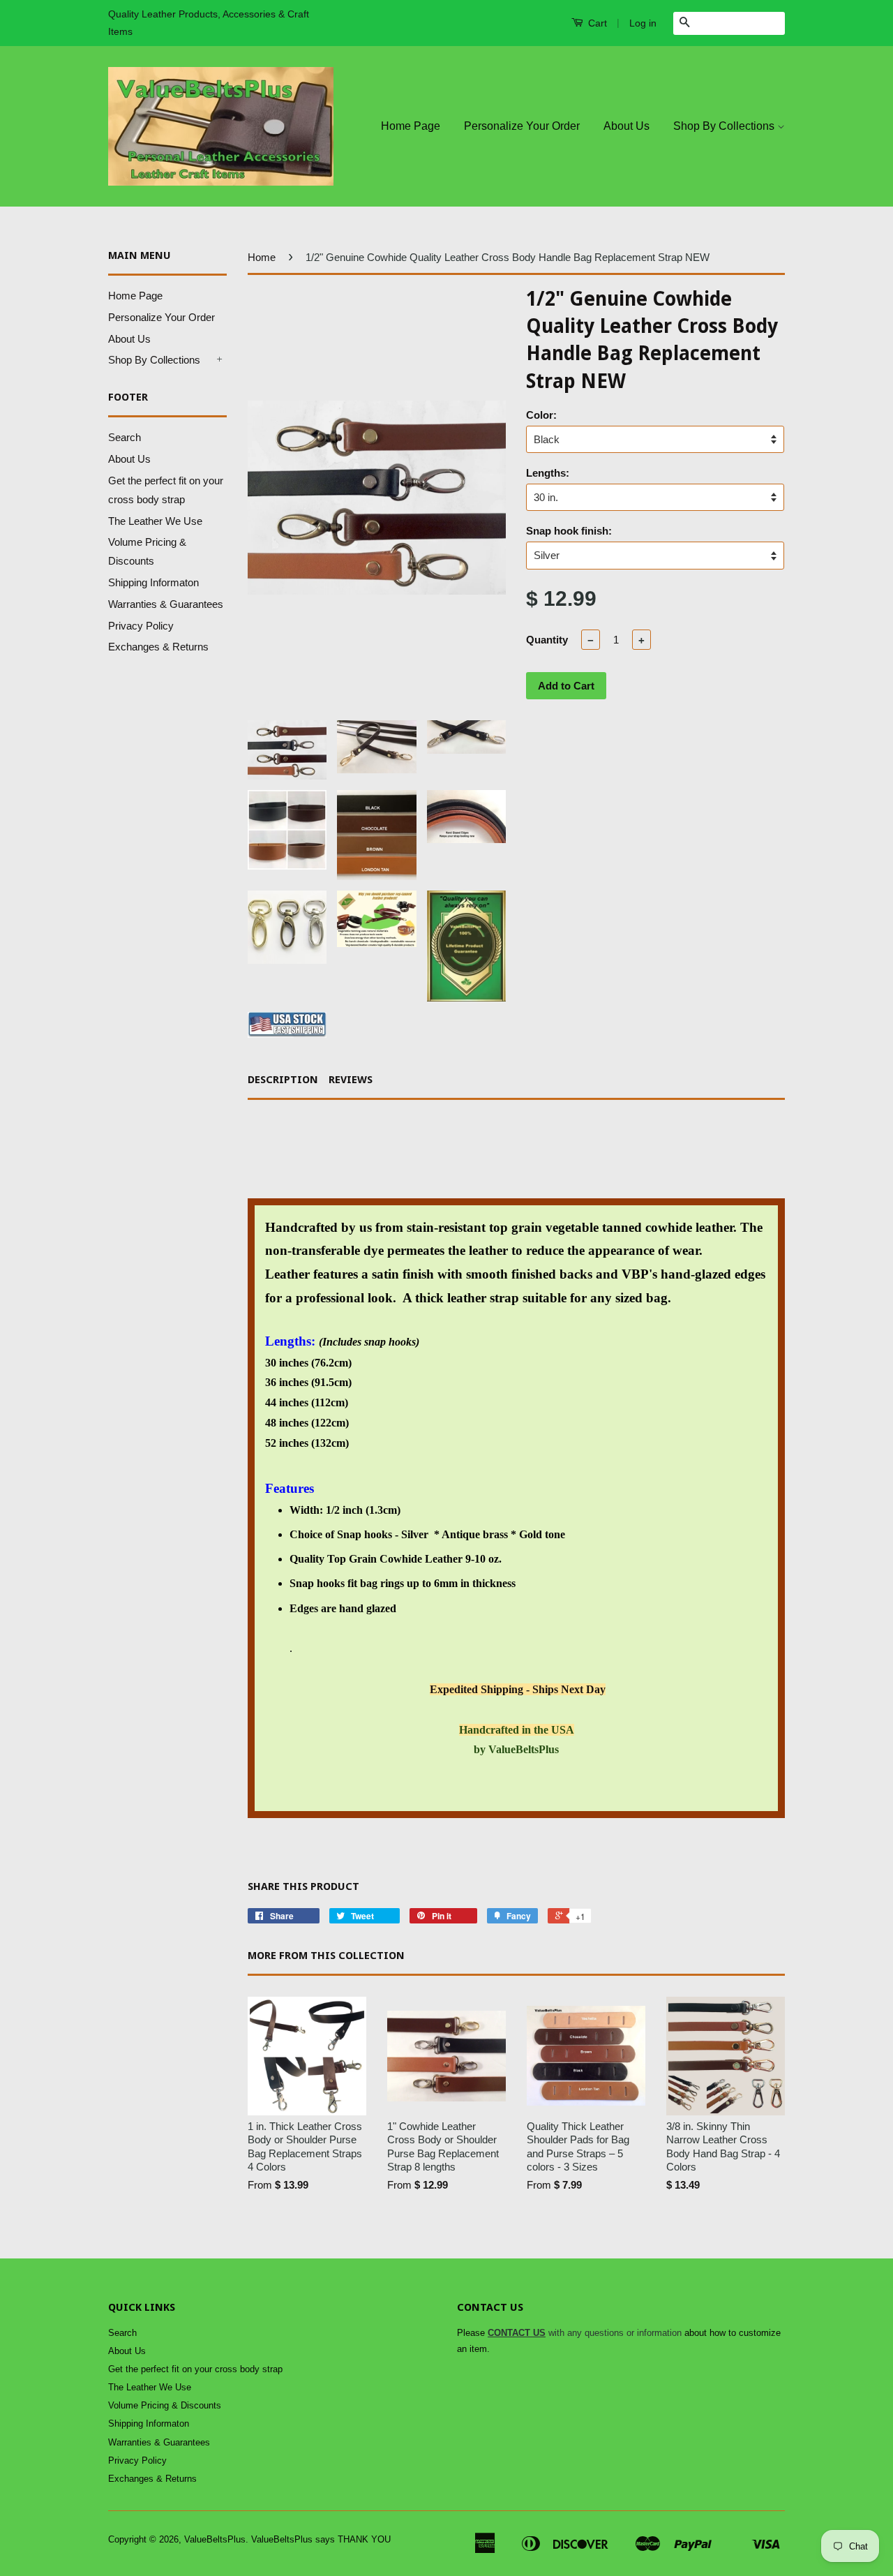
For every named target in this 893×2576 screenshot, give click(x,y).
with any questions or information (585, 2333)
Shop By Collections (725, 126)
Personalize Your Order (522, 126)
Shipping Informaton (153, 582)
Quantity (547, 640)
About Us (626, 126)
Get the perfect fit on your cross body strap (195, 2369)
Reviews (351, 1080)
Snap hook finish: (569, 531)
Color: (541, 415)
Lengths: (548, 473)
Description (283, 1080)
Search (125, 437)
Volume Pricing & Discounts (165, 2405)
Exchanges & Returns (158, 647)
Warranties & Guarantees (166, 604)
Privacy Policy (141, 626)
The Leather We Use (155, 521)
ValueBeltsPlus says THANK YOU (321, 2539)
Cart (596, 23)
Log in (643, 23)
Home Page (411, 126)
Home (262, 257)
